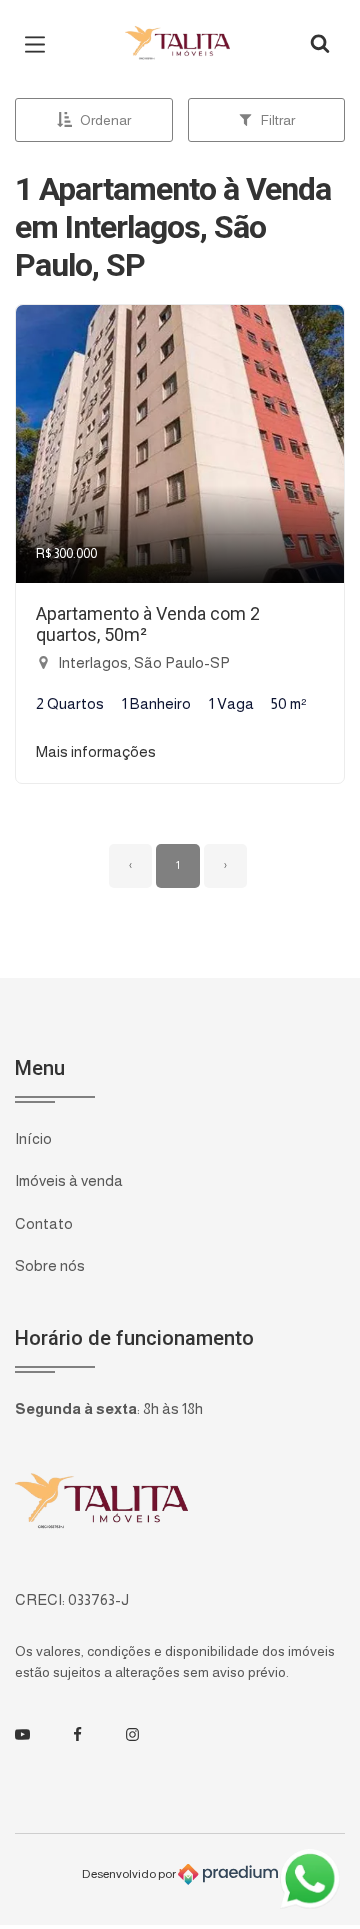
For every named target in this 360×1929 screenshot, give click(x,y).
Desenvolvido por (130, 1874)
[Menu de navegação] (40, 45)
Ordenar (105, 120)
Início (33, 1138)
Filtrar (278, 120)
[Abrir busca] (320, 45)
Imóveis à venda (69, 1180)
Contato (44, 1223)
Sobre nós (50, 1265)
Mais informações (96, 751)
